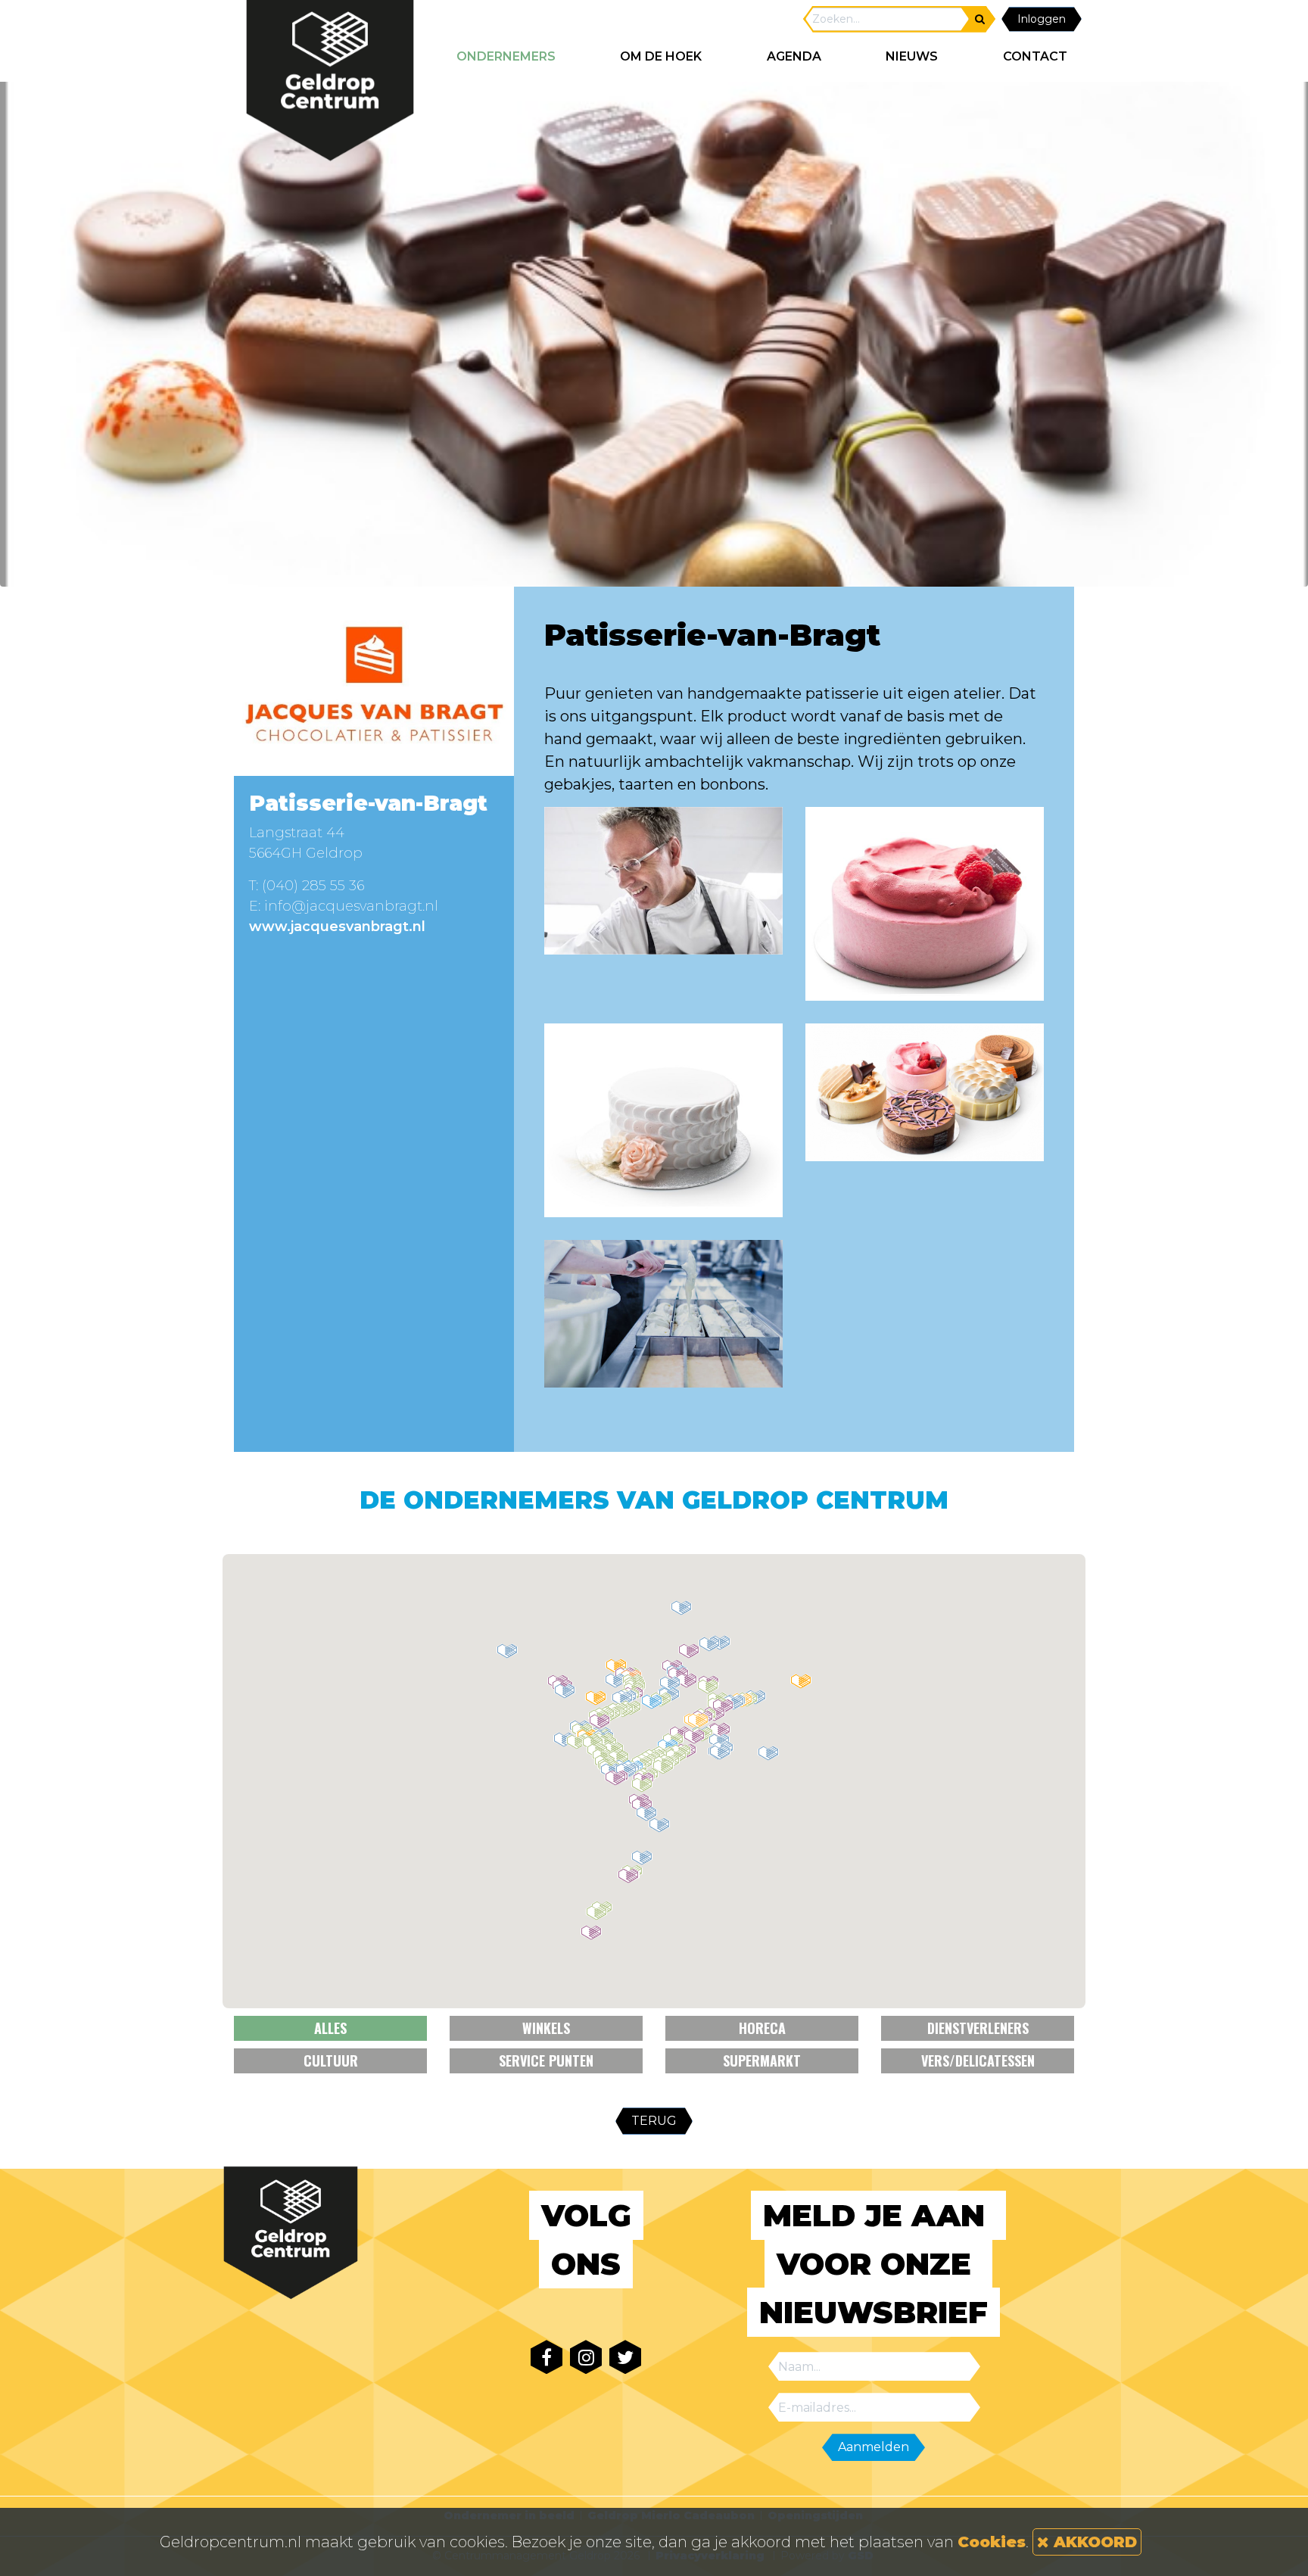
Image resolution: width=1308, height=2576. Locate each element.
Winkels (546, 2028)
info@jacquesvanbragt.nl (351, 906)
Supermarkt (762, 2060)
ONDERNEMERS (506, 56)
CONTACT (1035, 56)
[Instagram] (586, 2357)
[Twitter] (625, 2357)
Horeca (762, 2028)
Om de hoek (661, 56)
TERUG (654, 2121)
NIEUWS (912, 56)
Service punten (546, 2060)
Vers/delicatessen (978, 2060)
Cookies (992, 2542)
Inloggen (1042, 19)
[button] (642, 1858)
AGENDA (794, 56)
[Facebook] (547, 2357)
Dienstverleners (978, 2028)
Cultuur (331, 2060)
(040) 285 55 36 (313, 886)
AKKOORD (1093, 2542)
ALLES (330, 2028)
